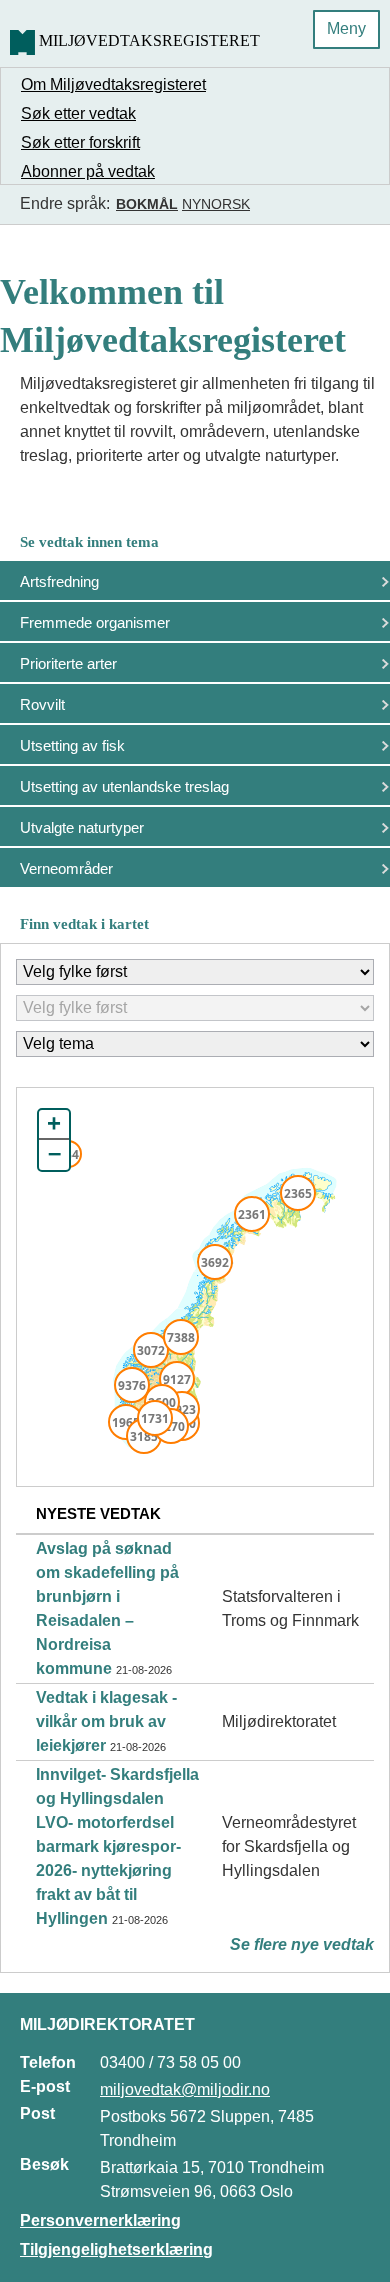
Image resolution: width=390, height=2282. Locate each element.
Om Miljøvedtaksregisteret (113, 84)
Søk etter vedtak (78, 113)
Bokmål (147, 204)
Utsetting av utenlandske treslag (124, 786)
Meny (346, 28)
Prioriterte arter (68, 663)
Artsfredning (59, 581)
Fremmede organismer (95, 622)
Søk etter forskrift (80, 142)
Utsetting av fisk (72, 745)
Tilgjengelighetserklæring (116, 2249)
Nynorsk (216, 204)
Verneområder (66, 868)
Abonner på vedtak (88, 171)
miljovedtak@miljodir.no (185, 2089)
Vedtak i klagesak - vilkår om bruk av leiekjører (106, 1721)
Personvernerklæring (100, 2220)
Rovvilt (42, 704)
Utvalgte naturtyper (82, 827)
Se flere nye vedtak (302, 1944)
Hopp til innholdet (79, 23)
